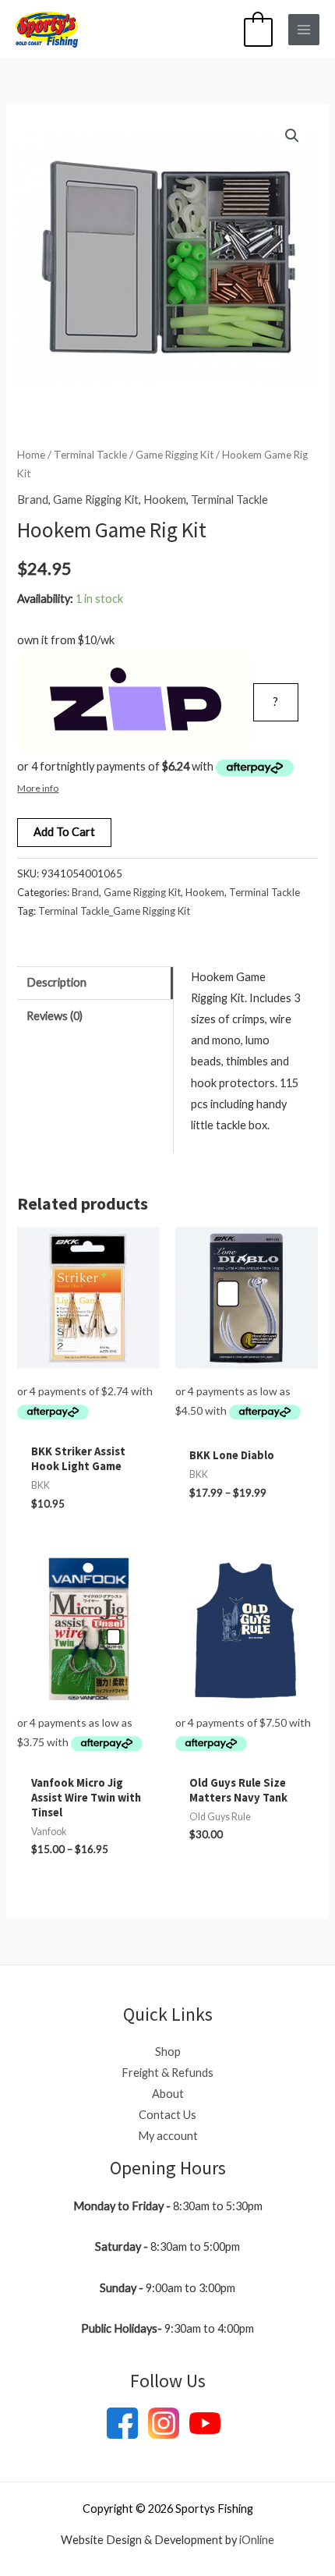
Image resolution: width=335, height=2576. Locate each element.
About (168, 2094)
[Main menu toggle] (304, 30)
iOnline (257, 2540)
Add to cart (64, 832)
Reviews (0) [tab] (55, 1016)
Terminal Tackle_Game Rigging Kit (114, 911)
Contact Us (167, 2115)
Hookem (165, 500)
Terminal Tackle (90, 455)
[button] (292, 136)
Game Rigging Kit (175, 455)
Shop (168, 2052)
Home (31, 455)
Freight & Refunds (167, 2073)
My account (168, 2136)
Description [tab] (56, 982)
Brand (33, 500)
